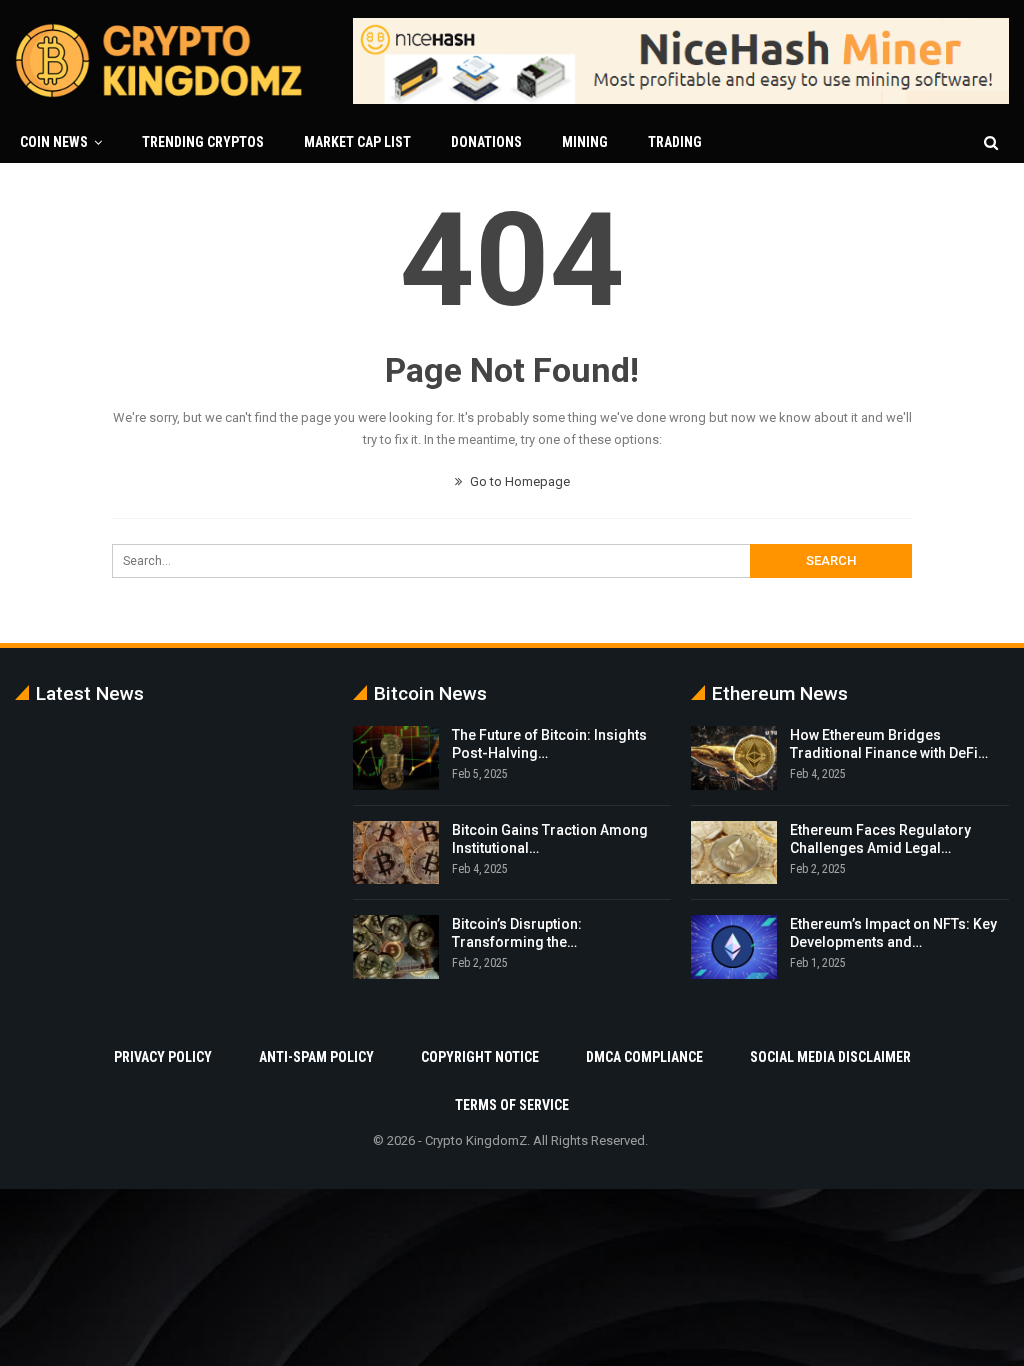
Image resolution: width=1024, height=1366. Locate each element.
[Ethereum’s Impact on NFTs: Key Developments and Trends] (734, 947)
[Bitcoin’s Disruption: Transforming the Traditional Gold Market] (396, 947)
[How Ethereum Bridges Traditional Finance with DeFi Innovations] (734, 758)
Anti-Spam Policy (316, 1057)
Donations (486, 142)
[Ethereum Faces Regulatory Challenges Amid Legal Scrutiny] (734, 853)
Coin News (54, 142)
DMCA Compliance (644, 1057)
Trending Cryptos (203, 142)
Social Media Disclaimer (830, 1057)
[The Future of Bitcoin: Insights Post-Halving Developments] (396, 758)
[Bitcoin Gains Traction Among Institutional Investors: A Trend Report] (396, 853)
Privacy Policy (163, 1057)
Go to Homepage (518, 481)
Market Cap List (357, 142)
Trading (675, 142)
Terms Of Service (512, 1105)
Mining (585, 142)
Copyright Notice (480, 1057)
